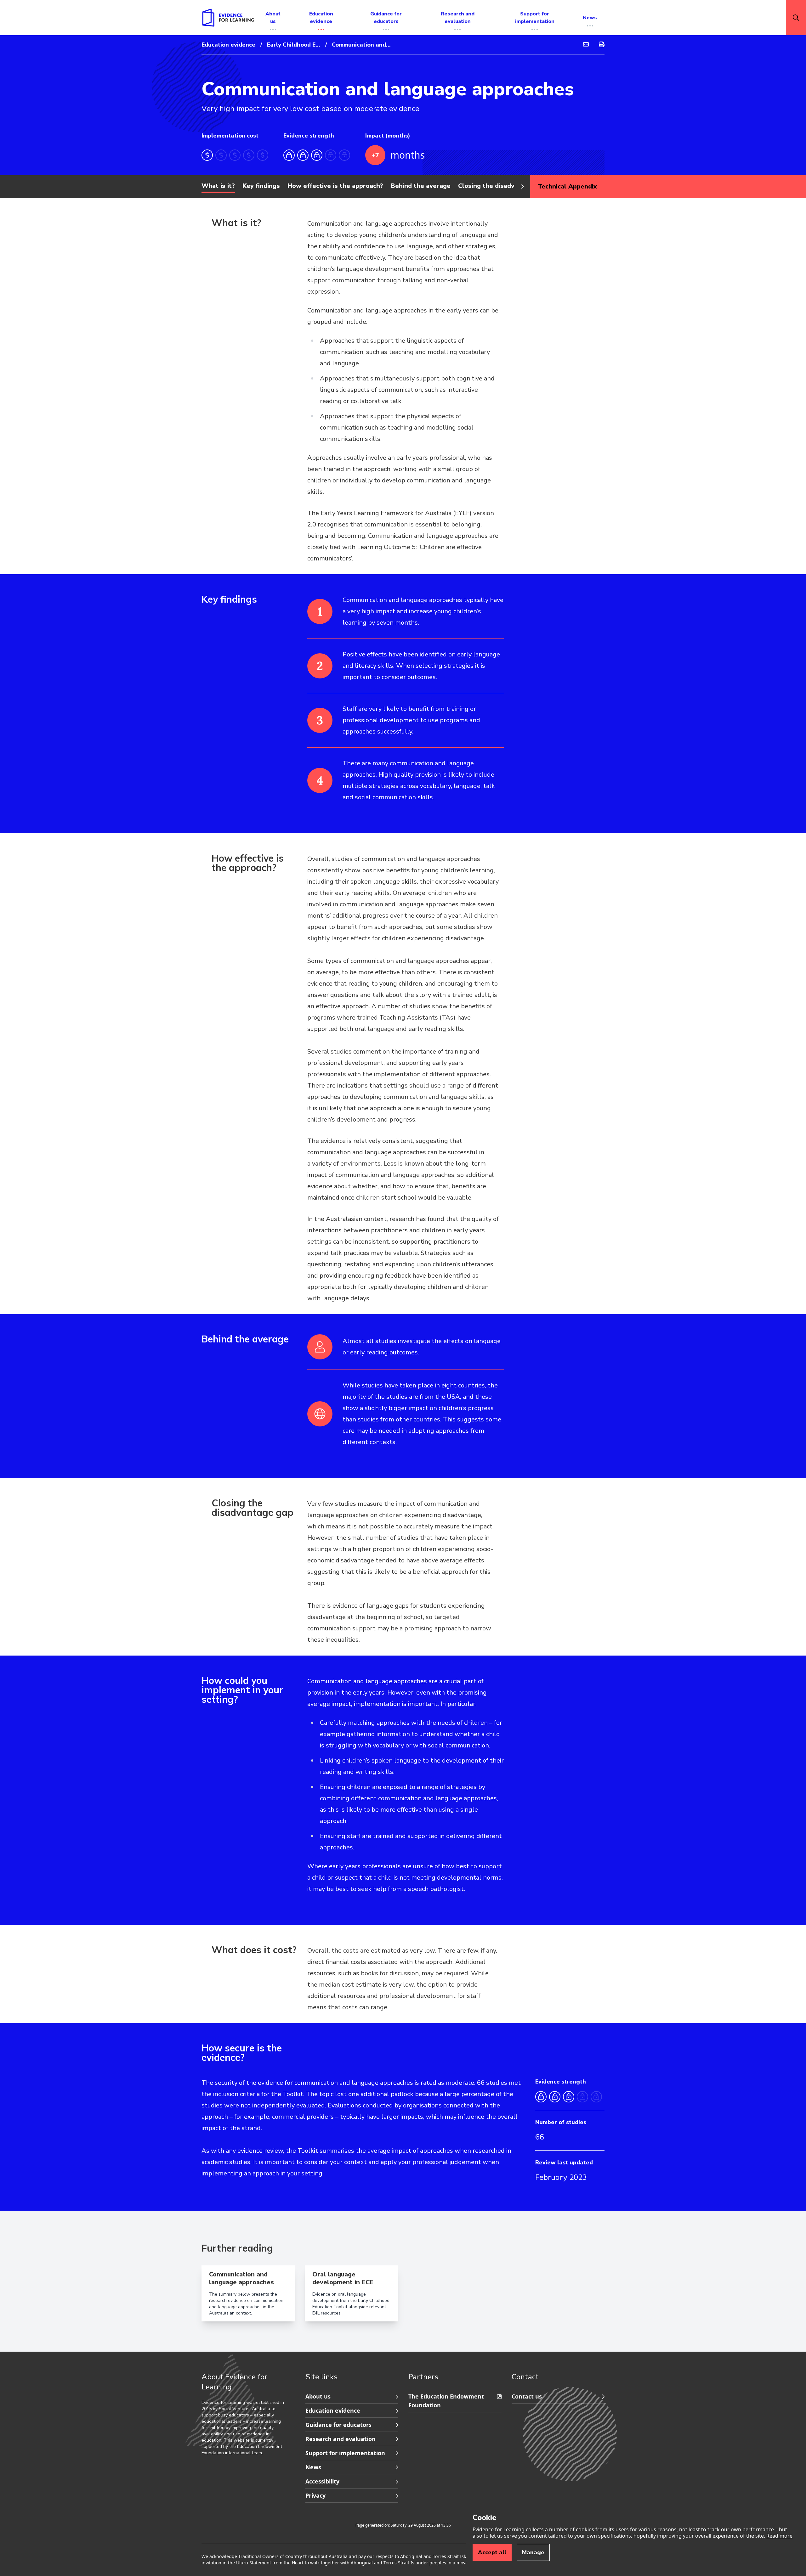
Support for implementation (345, 2453)
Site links (321, 2377)
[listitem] (406, 617)
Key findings (261, 186)
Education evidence (228, 45)
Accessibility (322, 2481)
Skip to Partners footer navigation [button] (306, 2390)
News (313, 2467)
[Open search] (796, 18)
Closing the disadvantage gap (503, 186)
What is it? (218, 186)
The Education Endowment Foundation (446, 2401)
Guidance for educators (338, 2425)
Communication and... (361, 45)
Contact (525, 2377)
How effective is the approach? (335, 186)
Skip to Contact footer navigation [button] (409, 2390)
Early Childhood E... (294, 45)
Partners (423, 2377)
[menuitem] (586, 45)
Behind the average (421, 186)
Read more (779, 2536)
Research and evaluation (341, 2439)
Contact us (527, 2396)
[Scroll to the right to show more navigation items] (523, 187)
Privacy (315, 2495)
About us (318, 2396)
